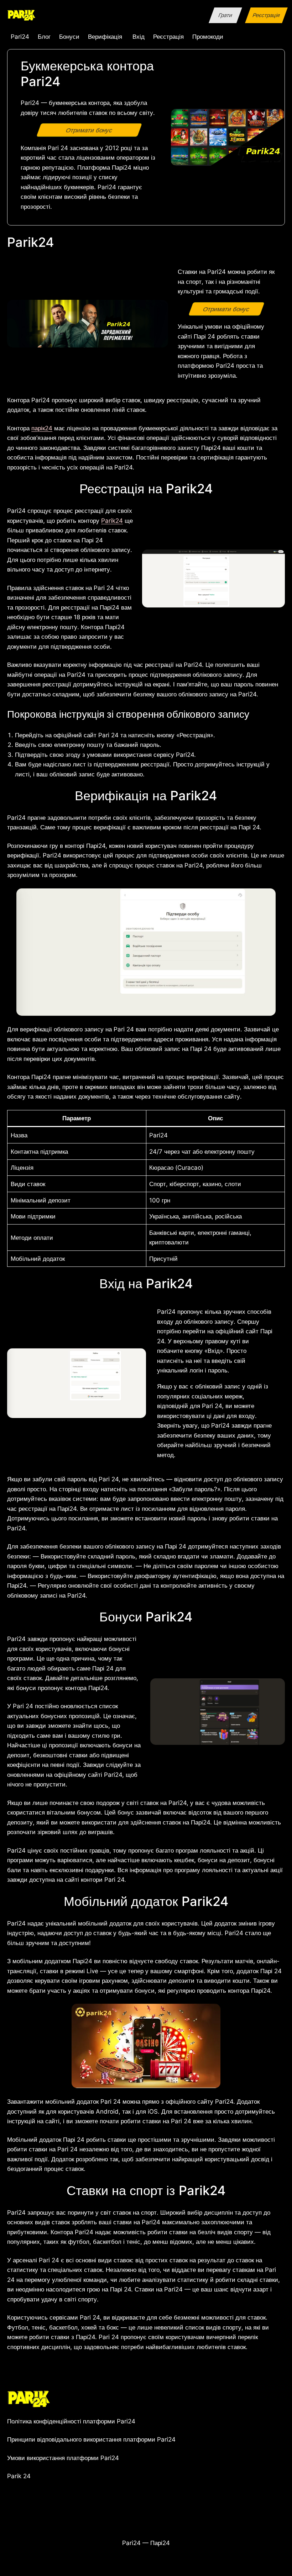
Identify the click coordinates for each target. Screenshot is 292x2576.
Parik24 (112, 520)
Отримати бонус (89, 130)
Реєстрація (266, 15)
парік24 (42, 428)
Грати (225, 15)
